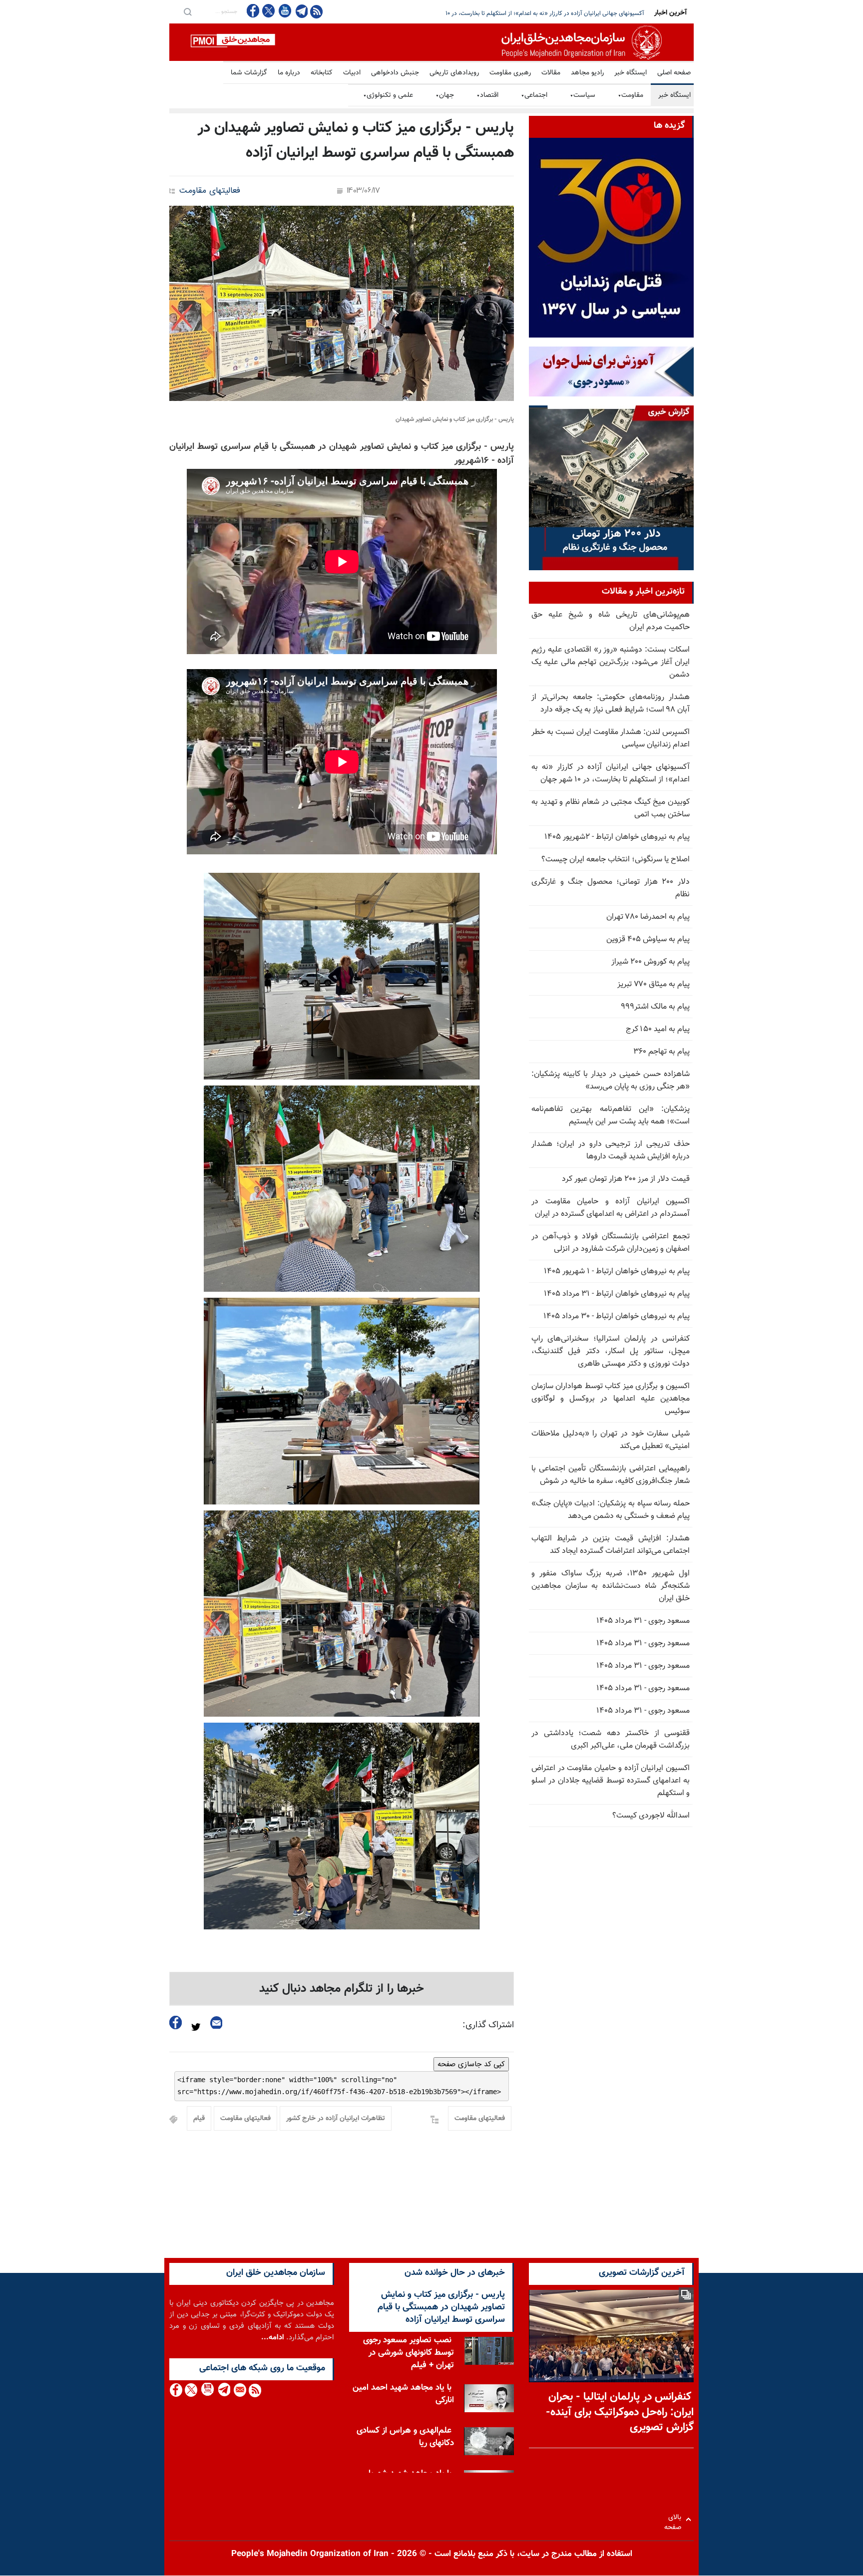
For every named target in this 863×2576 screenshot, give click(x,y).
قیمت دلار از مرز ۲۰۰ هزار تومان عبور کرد (626, 1179)
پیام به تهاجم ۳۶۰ (661, 1052)
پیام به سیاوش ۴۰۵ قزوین (648, 939)
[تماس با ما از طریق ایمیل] (239, 2390)
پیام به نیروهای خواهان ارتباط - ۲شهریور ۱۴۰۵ (617, 837)
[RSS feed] (316, 11)
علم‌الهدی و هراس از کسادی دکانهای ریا (405, 2437)
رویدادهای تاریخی (454, 73)
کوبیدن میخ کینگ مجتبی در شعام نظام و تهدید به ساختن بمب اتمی (564, 13)
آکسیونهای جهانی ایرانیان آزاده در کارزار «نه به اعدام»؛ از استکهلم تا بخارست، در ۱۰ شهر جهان (611, 773)
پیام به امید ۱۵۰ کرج (658, 1029)
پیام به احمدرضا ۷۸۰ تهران (648, 917)
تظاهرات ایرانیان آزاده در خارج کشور (336, 2119)
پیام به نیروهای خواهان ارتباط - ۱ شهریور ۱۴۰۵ (617, 1272)
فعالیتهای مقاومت (210, 191)
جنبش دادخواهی (395, 73)
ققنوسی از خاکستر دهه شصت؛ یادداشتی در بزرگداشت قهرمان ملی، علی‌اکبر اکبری (611, 1740)
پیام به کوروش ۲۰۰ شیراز (650, 962)
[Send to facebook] (176, 2023)
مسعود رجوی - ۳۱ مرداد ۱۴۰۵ (643, 1621)
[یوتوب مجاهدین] (284, 11)
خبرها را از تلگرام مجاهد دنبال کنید (342, 1989)
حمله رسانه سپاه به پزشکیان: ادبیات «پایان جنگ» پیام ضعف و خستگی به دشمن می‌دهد (611, 1510)
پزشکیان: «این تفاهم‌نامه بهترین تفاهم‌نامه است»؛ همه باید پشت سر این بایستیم (611, 1115)
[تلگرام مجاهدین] (301, 11)
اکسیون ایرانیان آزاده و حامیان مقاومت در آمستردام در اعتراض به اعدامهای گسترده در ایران (611, 1208)
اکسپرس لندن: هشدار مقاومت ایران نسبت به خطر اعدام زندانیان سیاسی (611, 738)
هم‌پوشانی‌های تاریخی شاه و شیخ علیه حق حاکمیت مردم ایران (611, 621)
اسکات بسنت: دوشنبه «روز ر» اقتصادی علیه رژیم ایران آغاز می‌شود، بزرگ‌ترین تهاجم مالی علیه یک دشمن (611, 662)
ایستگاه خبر (631, 73)
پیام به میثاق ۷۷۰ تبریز (653, 984)
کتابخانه (322, 73)
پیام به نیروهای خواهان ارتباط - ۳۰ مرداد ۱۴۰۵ (617, 1316)
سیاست (583, 95)
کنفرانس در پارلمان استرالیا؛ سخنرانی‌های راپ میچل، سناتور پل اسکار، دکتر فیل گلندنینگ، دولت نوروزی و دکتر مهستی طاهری (611, 1351)
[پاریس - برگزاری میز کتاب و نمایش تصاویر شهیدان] (342, 303)
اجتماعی (534, 95)
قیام (199, 2119)
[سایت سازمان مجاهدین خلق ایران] (431, 42)
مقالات (551, 73)
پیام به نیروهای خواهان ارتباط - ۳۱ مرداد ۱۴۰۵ (617, 1294)
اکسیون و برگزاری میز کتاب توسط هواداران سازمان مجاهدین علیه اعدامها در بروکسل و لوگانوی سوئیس (611, 1399)
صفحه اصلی (674, 73)
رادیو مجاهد (587, 73)
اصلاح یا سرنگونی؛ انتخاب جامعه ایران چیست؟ (616, 860)
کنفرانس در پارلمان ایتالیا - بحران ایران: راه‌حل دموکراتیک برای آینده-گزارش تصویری (620, 2412)
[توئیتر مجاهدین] (269, 11)
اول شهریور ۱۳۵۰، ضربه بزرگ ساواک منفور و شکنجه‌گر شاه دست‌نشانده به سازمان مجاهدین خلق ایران (611, 1586)
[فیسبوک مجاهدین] (253, 11)
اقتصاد (487, 95)
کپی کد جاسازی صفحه (471, 2064)
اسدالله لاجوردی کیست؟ (651, 1816)
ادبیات (352, 73)
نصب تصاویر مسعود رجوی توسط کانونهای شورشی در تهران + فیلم (409, 2353)
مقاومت (631, 95)
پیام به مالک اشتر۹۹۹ (655, 1007)
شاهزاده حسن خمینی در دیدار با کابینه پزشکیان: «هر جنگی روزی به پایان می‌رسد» (611, 1081)
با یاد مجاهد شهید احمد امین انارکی (403, 2394)
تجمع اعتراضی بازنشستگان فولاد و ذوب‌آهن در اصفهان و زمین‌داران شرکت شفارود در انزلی (611, 1243)
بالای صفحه (675, 2519)
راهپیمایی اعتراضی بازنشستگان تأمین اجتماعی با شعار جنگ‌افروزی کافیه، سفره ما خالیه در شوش (611, 1475)
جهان (445, 95)
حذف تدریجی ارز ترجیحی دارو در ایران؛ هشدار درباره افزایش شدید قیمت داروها (611, 1150)
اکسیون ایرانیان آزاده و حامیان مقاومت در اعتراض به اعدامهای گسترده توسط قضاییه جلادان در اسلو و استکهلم (611, 1781)
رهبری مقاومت (510, 73)
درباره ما (289, 73)
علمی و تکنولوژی (388, 95)
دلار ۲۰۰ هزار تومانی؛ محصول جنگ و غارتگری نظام (611, 888)
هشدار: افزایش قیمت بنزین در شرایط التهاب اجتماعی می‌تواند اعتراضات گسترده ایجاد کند (611, 1545)
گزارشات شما (249, 73)
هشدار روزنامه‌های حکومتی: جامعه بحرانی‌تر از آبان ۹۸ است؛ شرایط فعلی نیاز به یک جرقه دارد (611, 704)
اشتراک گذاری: (488, 2025)
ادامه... (273, 2338)
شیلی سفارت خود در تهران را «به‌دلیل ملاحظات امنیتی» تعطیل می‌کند (611, 1440)
